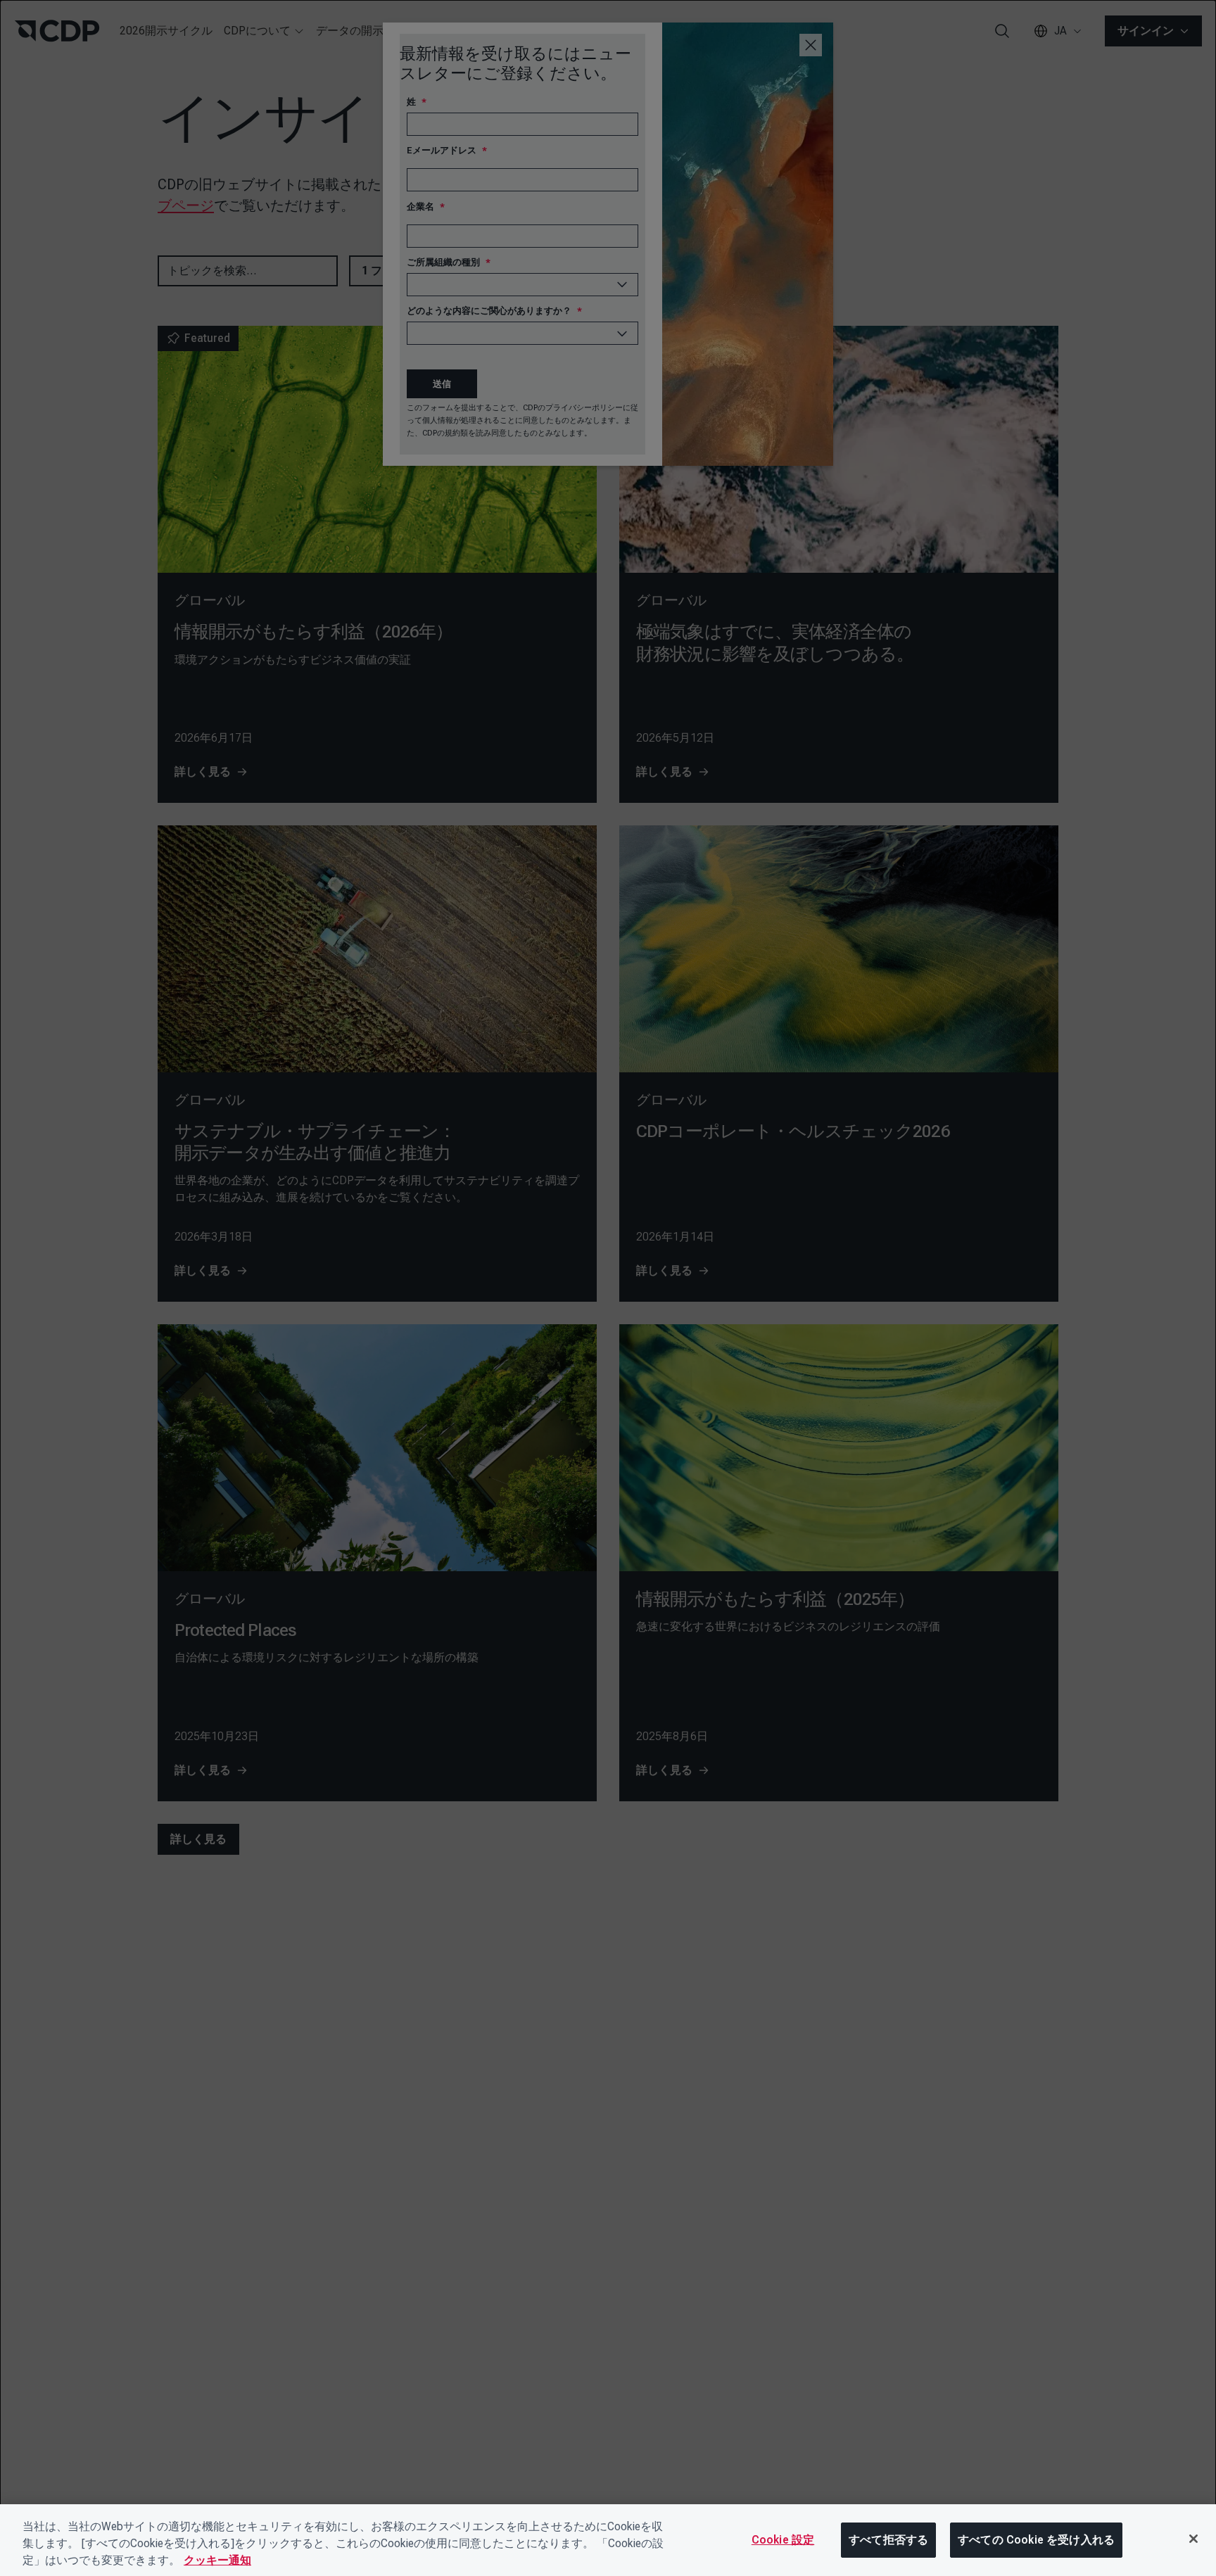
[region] (608, 2540)
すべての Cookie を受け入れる (1036, 2540)
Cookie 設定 (783, 2540)
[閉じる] (1193, 2539)
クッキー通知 (217, 2560)
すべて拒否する (888, 2540)
